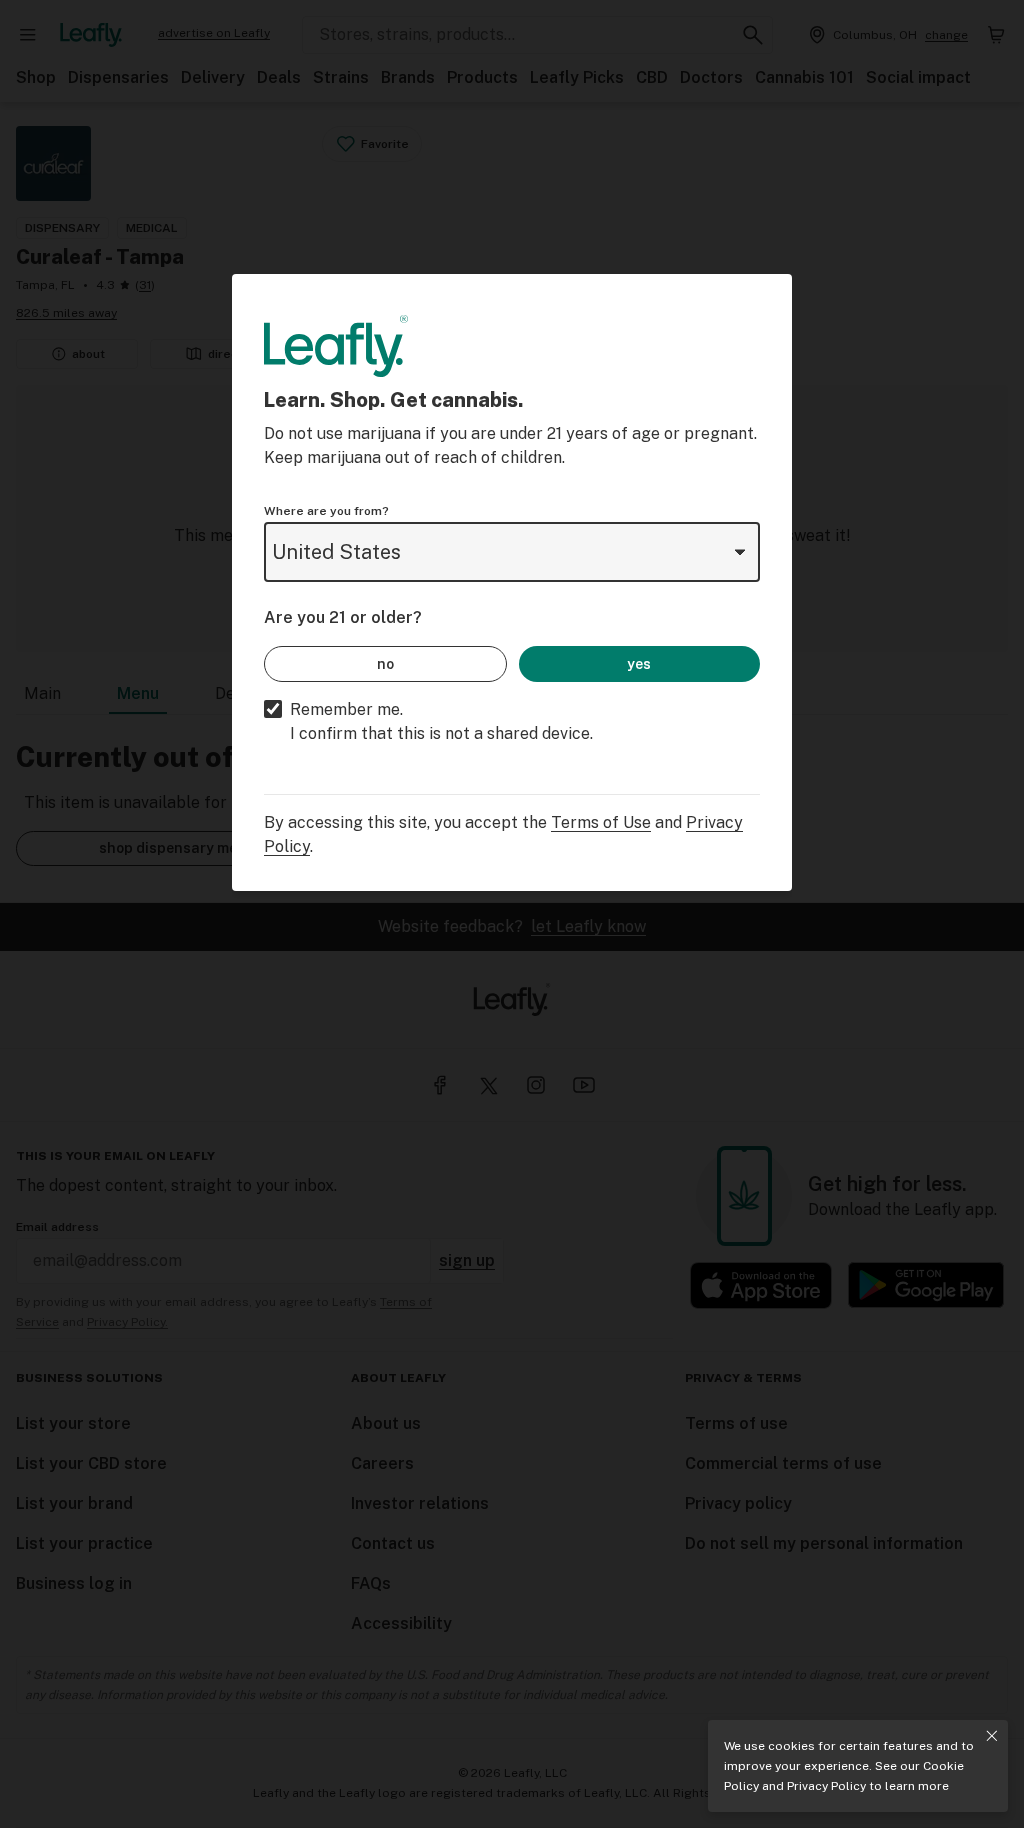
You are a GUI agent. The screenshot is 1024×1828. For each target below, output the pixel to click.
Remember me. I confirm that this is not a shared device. (441, 721)
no (385, 664)
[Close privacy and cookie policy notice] (992, 1736)
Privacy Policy (826, 1786)
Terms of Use (601, 822)
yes (639, 664)
